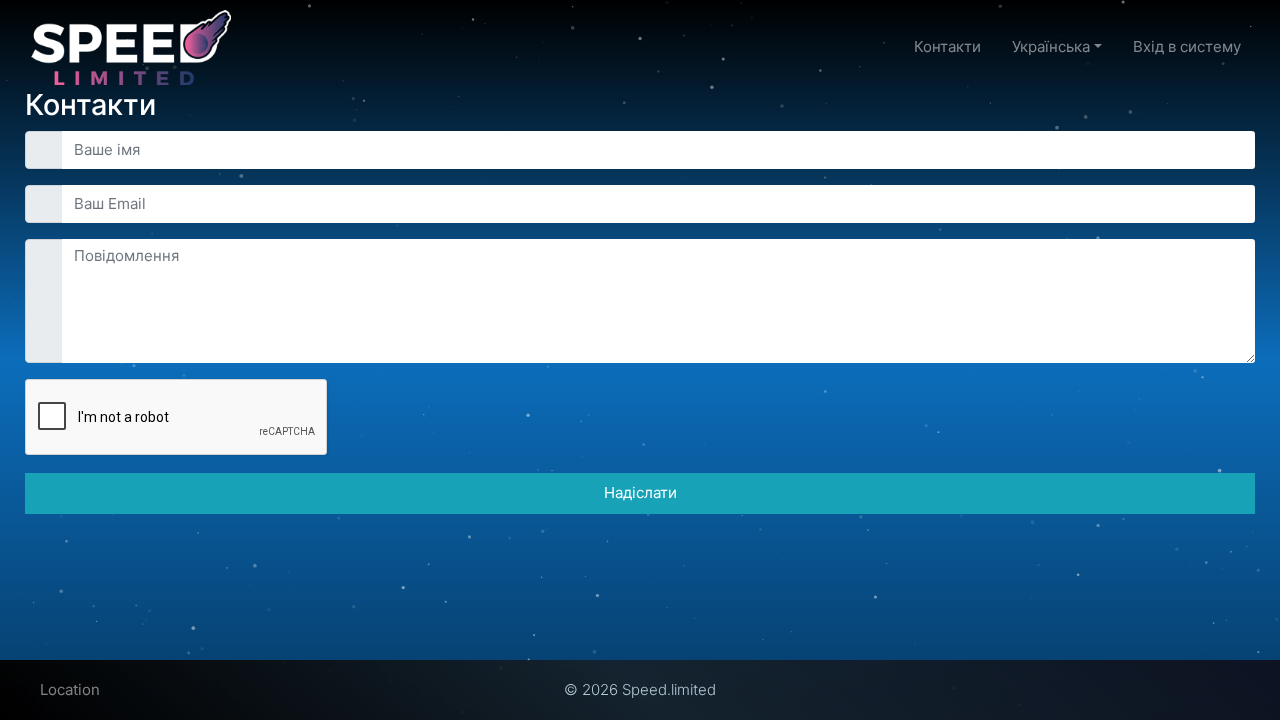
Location (70, 689)
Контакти (947, 46)
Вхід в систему (1187, 46)
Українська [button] (1051, 46)
